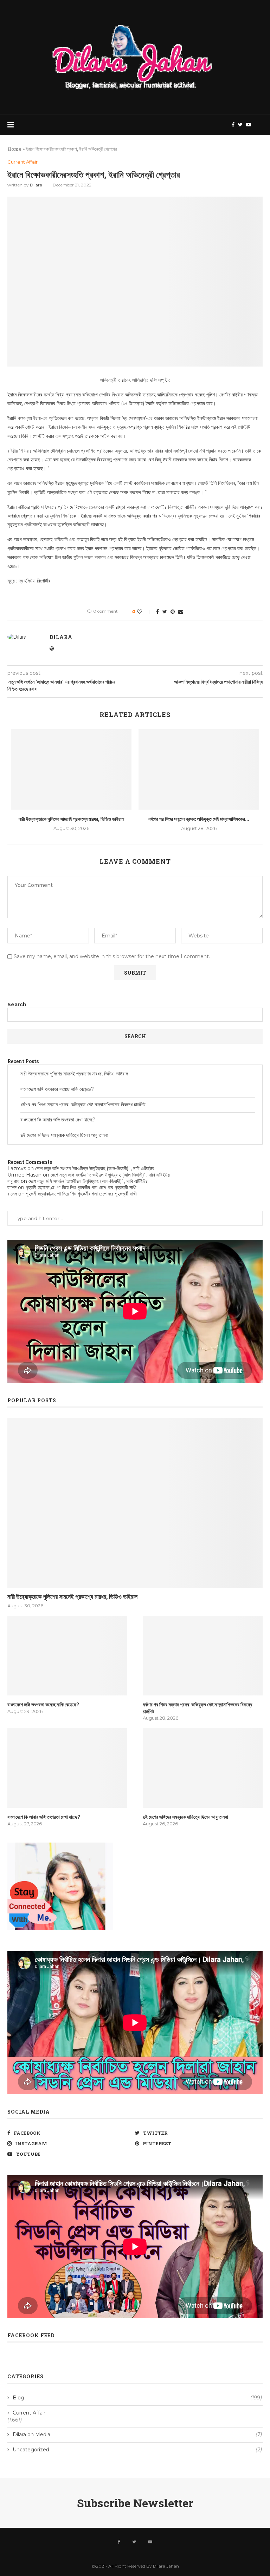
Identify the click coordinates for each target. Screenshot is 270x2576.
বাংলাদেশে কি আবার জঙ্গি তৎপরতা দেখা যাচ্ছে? (58, 1120)
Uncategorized (137, 2450)
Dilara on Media (137, 2435)
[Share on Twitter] (165, 612)
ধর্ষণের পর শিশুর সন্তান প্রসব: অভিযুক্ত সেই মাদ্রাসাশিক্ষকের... (199, 819)
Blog (137, 2398)
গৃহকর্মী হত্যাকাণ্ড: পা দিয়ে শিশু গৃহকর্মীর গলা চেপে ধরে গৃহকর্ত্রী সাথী (81, 1187)
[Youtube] (249, 125)
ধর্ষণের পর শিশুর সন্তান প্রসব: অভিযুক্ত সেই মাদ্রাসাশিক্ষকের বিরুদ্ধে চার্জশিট (83, 1105)
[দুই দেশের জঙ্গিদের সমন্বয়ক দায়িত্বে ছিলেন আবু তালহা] (203, 1768)
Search (17, 1004)
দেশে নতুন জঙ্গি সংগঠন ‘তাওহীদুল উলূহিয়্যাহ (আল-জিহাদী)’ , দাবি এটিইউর (95, 1168)
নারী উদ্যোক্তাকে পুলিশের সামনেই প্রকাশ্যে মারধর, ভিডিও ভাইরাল (71, 819)
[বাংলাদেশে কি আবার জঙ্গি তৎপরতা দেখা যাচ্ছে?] (67, 1768)
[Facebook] (233, 125)
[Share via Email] (181, 612)
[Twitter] (240, 125)
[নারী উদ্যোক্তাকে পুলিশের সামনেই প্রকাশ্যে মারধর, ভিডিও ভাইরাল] (71, 769)
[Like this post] (144, 612)
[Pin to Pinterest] (173, 612)
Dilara (36, 185)
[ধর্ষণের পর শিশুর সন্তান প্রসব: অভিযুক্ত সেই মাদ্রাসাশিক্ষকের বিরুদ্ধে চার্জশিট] (199, 769)
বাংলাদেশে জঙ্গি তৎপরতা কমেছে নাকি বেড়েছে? (57, 1089)
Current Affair (22, 162)
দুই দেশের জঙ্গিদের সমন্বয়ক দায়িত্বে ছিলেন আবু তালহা (64, 1135)
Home (14, 149)
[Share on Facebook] (157, 612)
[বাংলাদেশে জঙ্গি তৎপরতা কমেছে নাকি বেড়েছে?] (67, 1656)
